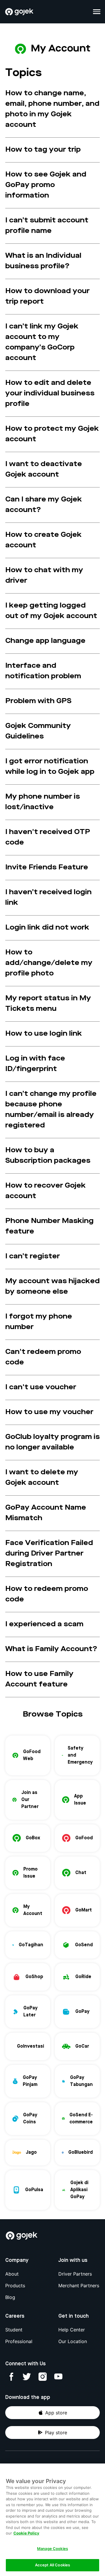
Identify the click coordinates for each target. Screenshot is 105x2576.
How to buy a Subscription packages (48, 1156)
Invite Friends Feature (47, 868)
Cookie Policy (26, 2533)
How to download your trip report (47, 297)
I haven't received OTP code (48, 838)
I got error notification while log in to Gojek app (50, 767)
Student (14, 2330)
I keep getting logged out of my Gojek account (51, 611)
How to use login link (44, 1034)
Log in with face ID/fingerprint (35, 1064)
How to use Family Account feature (39, 1679)
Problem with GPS (38, 701)
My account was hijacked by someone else (52, 1287)
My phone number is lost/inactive (43, 802)
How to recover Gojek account (45, 1191)
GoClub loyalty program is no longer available (52, 1442)
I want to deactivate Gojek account (44, 470)
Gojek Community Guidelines (38, 731)
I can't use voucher (41, 1388)
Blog (10, 2297)
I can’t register (33, 1257)
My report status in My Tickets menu (48, 1004)
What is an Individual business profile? (43, 261)
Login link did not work (47, 928)
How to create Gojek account (43, 540)
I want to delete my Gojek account (42, 1478)
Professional (19, 2341)
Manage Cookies (52, 2549)
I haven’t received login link (48, 898)
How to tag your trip (43, 150)
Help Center (72, 2330)
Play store (56, 2433)
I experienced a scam (44, 1625)
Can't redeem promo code (43, 1357)
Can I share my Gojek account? (44, 505)
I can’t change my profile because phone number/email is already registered (51, 1110)
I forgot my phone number (39, 1322)
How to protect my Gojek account (52, 434)
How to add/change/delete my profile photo (49, 963)
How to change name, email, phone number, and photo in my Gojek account (52, 109)
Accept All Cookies (52, 2565)
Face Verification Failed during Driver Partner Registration (49, 1554)
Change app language (45, 641)
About (12, 2274)
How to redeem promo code (47, 1594)
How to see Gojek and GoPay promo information (46, 185)
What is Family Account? (51, 1649)
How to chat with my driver (44, 576)
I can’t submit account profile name (47, 226)
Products (15, 2286)
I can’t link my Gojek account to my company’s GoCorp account (42, 342)
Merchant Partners (79, 2286)
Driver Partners (75, 2274)
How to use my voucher (49, 1412)
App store (56, 2413)
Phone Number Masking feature (49, 1226)
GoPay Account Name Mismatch (46, 1513)
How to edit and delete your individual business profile (50, 394)
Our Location (73, 2341)
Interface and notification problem (43, 671)
